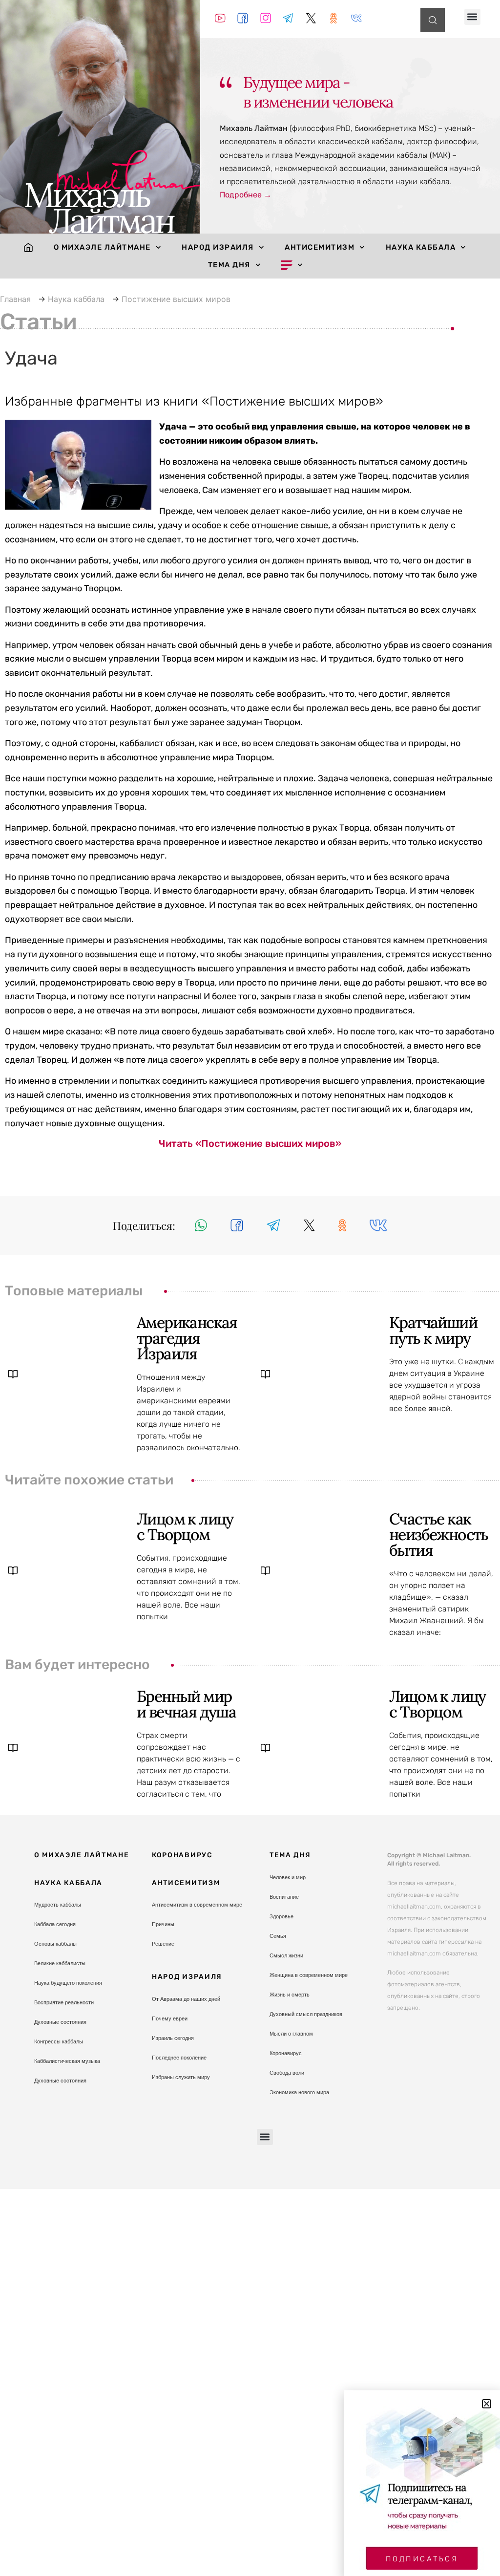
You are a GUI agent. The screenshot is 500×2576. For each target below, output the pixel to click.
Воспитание (284, 1897)
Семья (278, 1936)
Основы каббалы (55, 1944)
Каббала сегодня (55, 1924)
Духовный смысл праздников (306, 2014)
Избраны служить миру (181, 2077)
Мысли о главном (291, 2034)
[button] (472, 17)
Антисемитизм (320, 247)
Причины (163, 1924)
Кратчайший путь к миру (433, 1330)
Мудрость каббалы (58, 1905)
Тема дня (229, 265)
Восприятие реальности (64, 2002)
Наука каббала (421, 247)
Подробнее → (246, 195)
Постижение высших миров (176, 299)
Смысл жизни (286, 1955)
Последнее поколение (179, 2058)
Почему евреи (170, 2018)
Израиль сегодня (173, 2038)
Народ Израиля (218, 247)
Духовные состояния (60, 2022)
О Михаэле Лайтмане (102, 247)
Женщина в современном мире (309, 1975)
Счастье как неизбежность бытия (439, 1535)
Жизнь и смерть (290, 1995)
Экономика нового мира (299, 2092)
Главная (15, 299)
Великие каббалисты (60, 1963)
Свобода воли (287, 2073)
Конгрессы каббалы (59, 2041)
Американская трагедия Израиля (187, 1338)
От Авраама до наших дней (186, 1999)
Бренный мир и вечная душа (186, 1704)
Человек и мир (288, 1877)
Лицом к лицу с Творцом (185, 1527)
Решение (163, 1944)
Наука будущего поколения (68, 1983)
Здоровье (281, 1916)
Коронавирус (182, 1855)
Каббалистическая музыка (67, 2061)
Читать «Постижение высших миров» (250, 1143)
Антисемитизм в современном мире (197, 1905)
